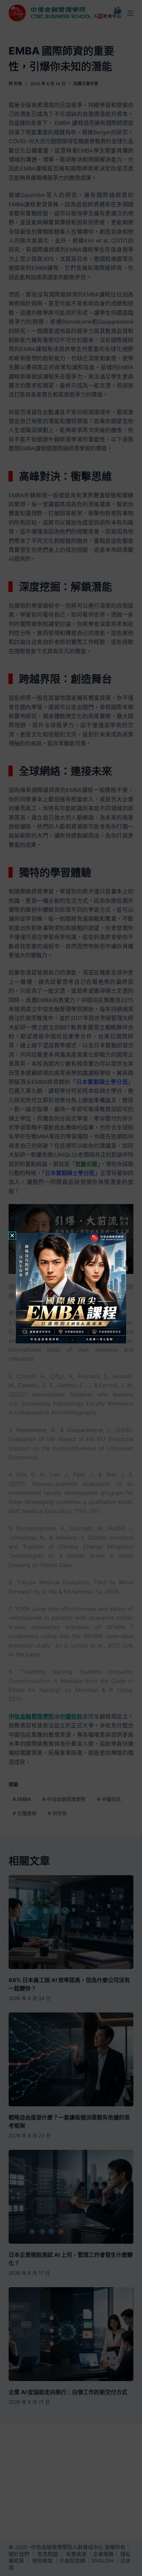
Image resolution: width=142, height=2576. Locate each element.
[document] (71, 1288)
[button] (12, 1236)
